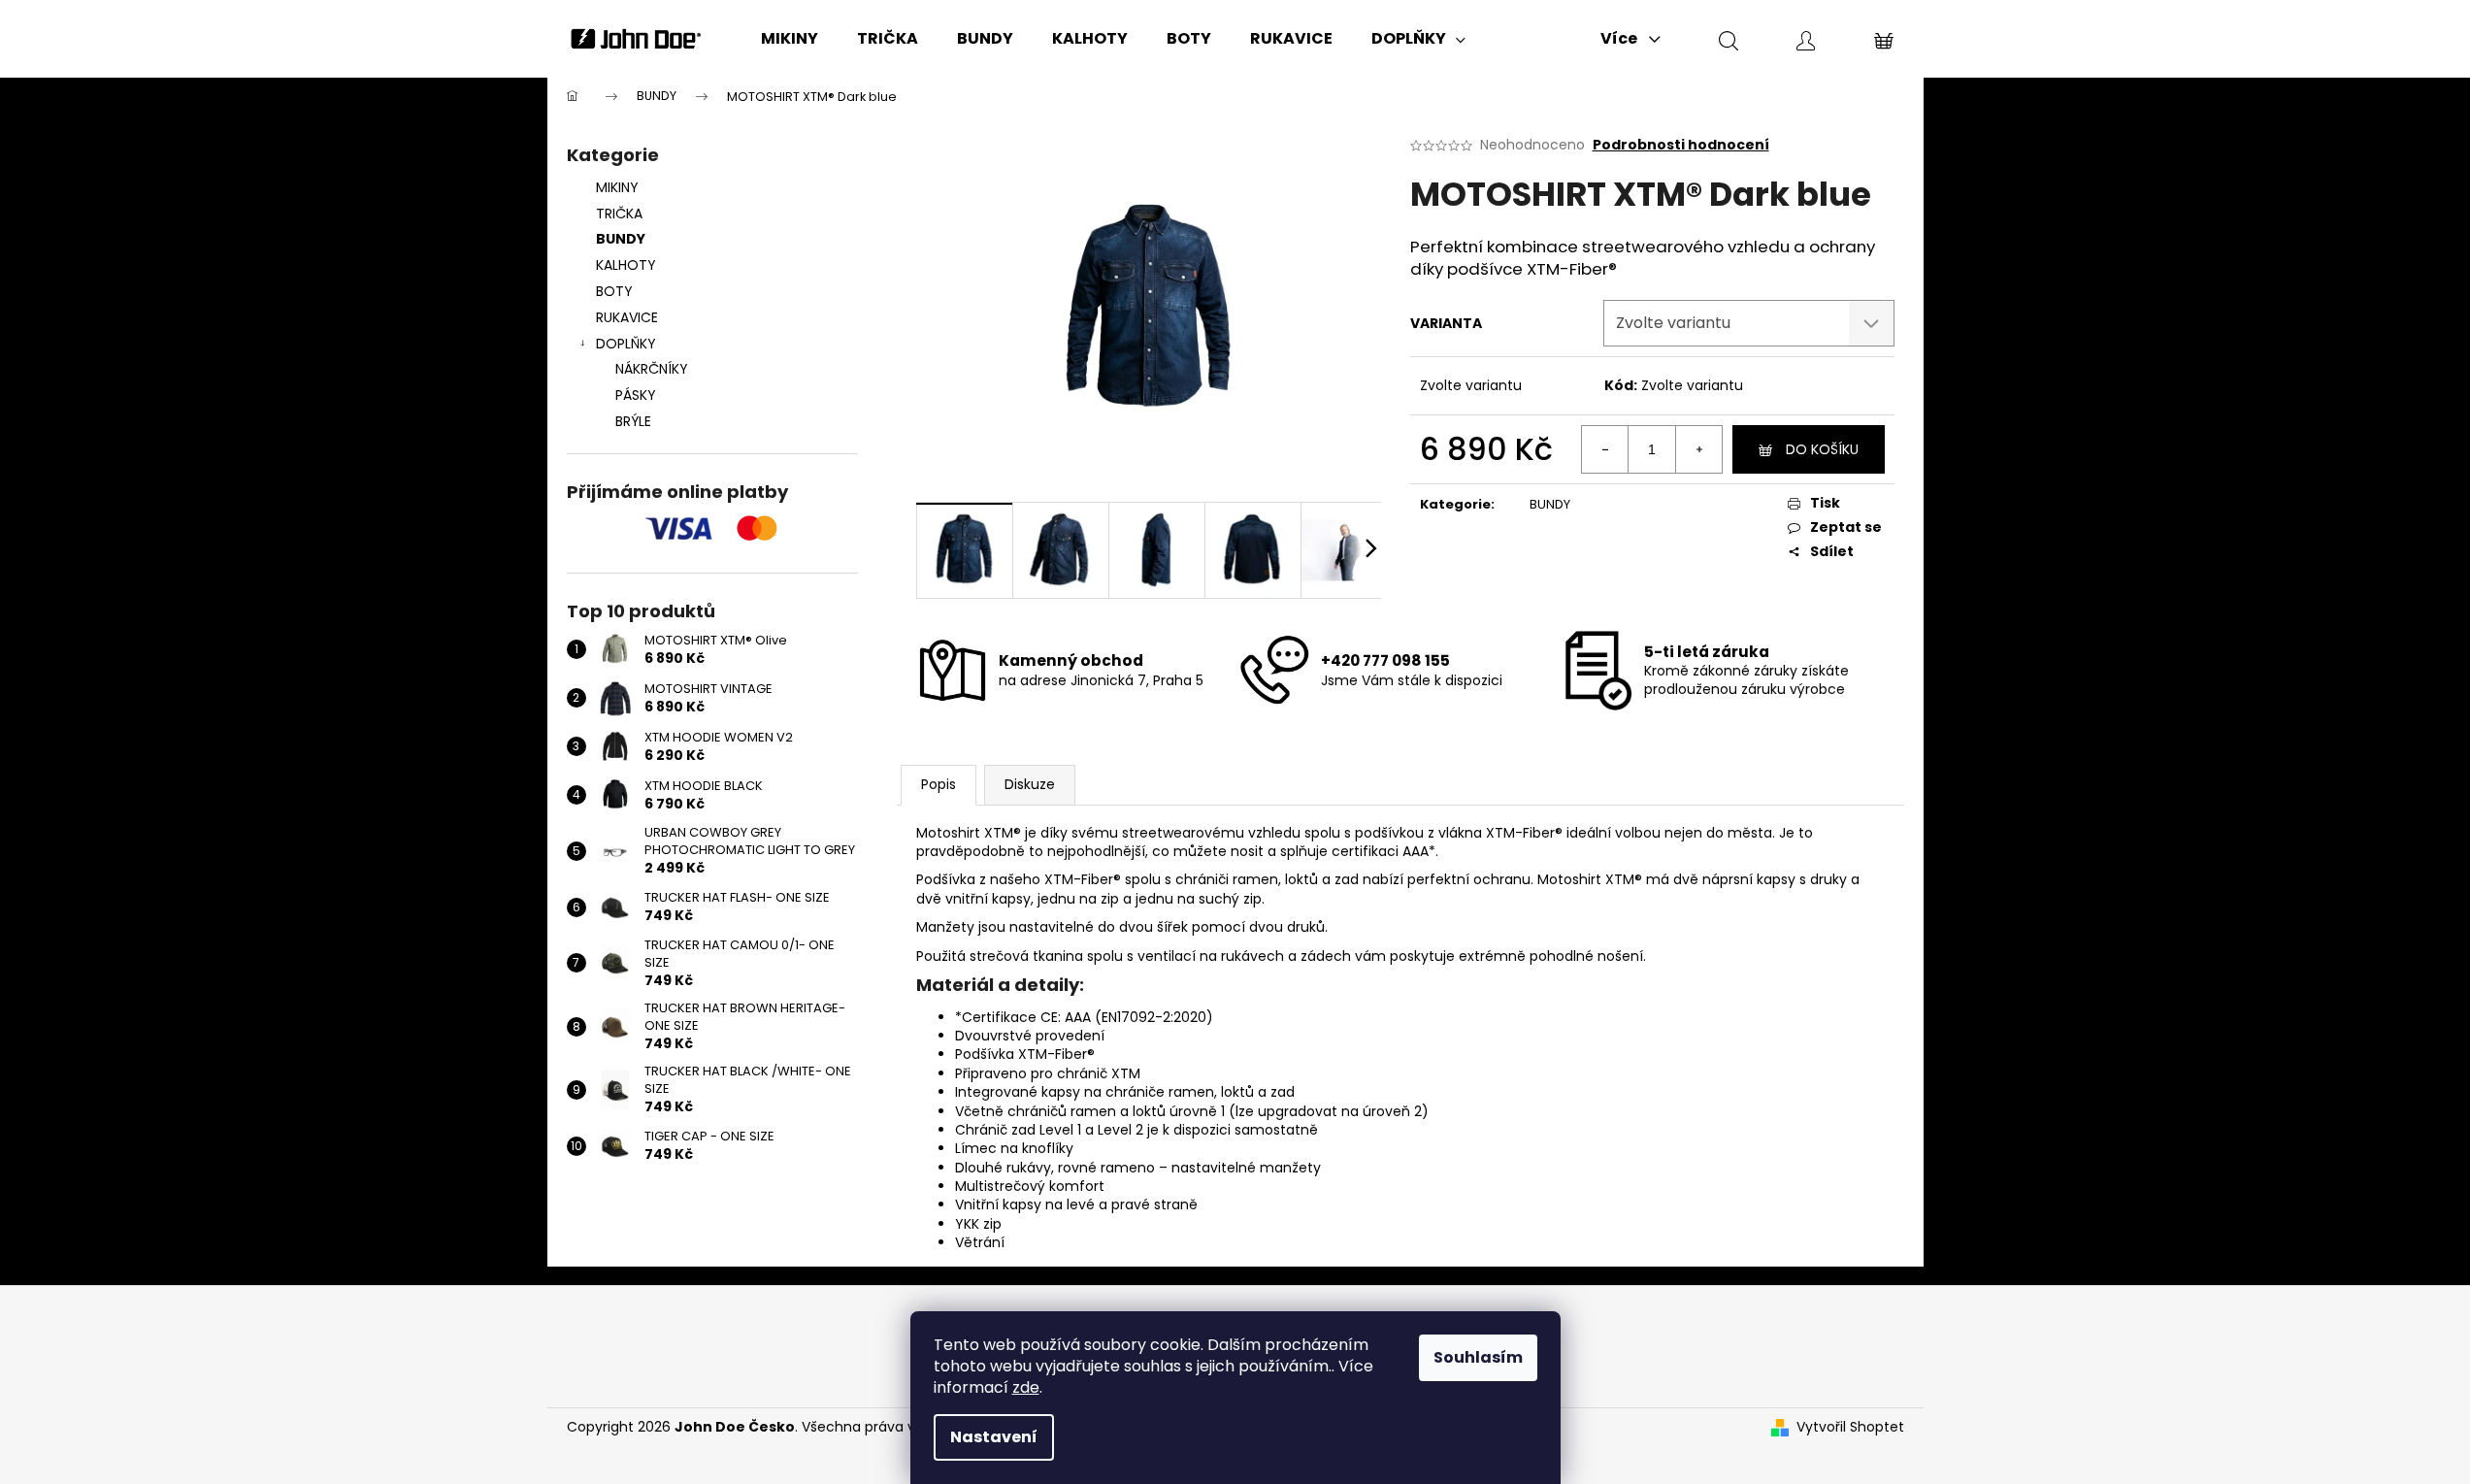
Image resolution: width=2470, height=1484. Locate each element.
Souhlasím (1478, 1357)
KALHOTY (626, 265)
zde (1026, 1387)
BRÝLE (633, 421)
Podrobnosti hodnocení (1681, 145)
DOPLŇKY (626, 344)
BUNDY (621, 239)
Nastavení (994, 1437)
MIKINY (617, 187)
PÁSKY (636, 395)
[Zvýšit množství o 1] (1698, 449)
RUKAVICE (627, 317)
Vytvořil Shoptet (1850, 1427)
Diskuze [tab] (1030, 784)
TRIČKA (619, 214)
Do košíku (1822, 449)
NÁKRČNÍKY (652, 369)
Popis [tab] (939, 784)
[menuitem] (790, 39)
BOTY (614, 291)
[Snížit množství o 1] (1605, 449)
